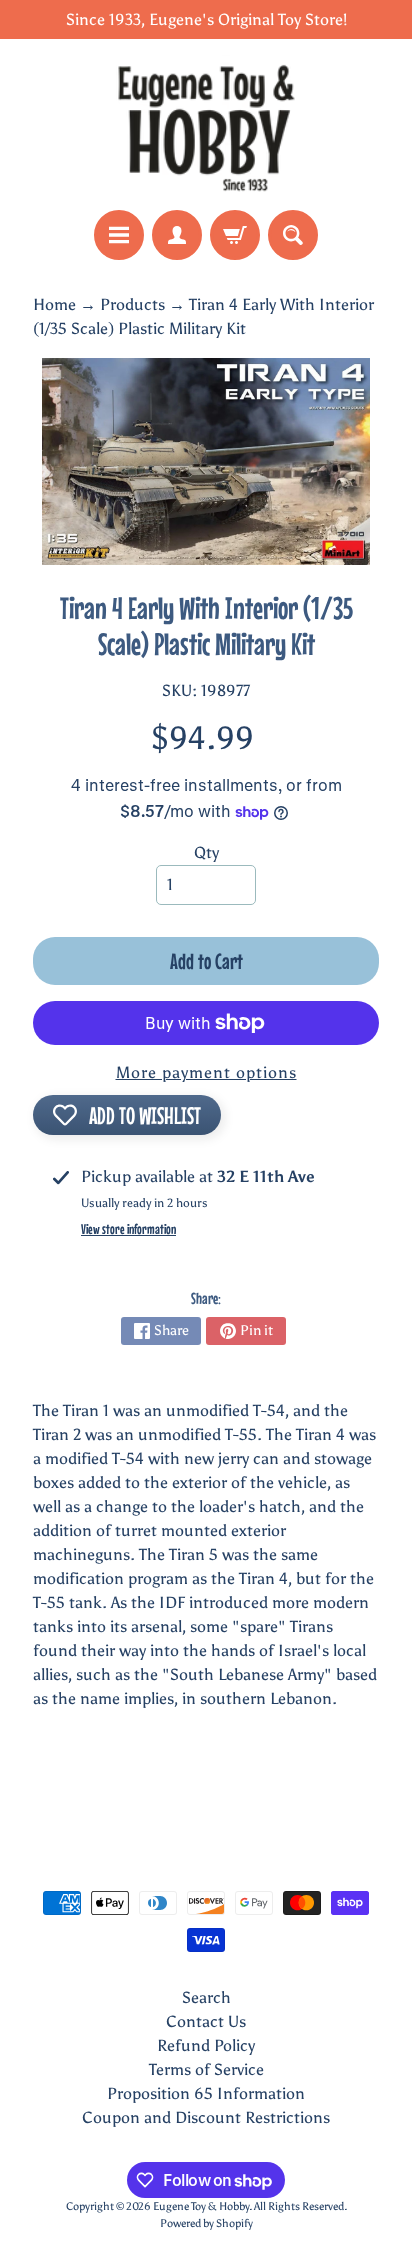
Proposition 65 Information (206, 2093)
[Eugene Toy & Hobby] (206, 124)
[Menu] (119, 235)
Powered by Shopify (206, 2223)
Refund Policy (206, 2045)
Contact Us (206, 2021)
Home (54, 304)
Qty (206, 852)
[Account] (177, 235)
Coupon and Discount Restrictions (206, 2117)
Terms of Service (206, 2069)
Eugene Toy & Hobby (201, 2206)
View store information (128, 1229)
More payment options (206, 1072)
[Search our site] (293, 235)
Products (132, 304)
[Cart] (235, 235)
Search (206, 1997)
